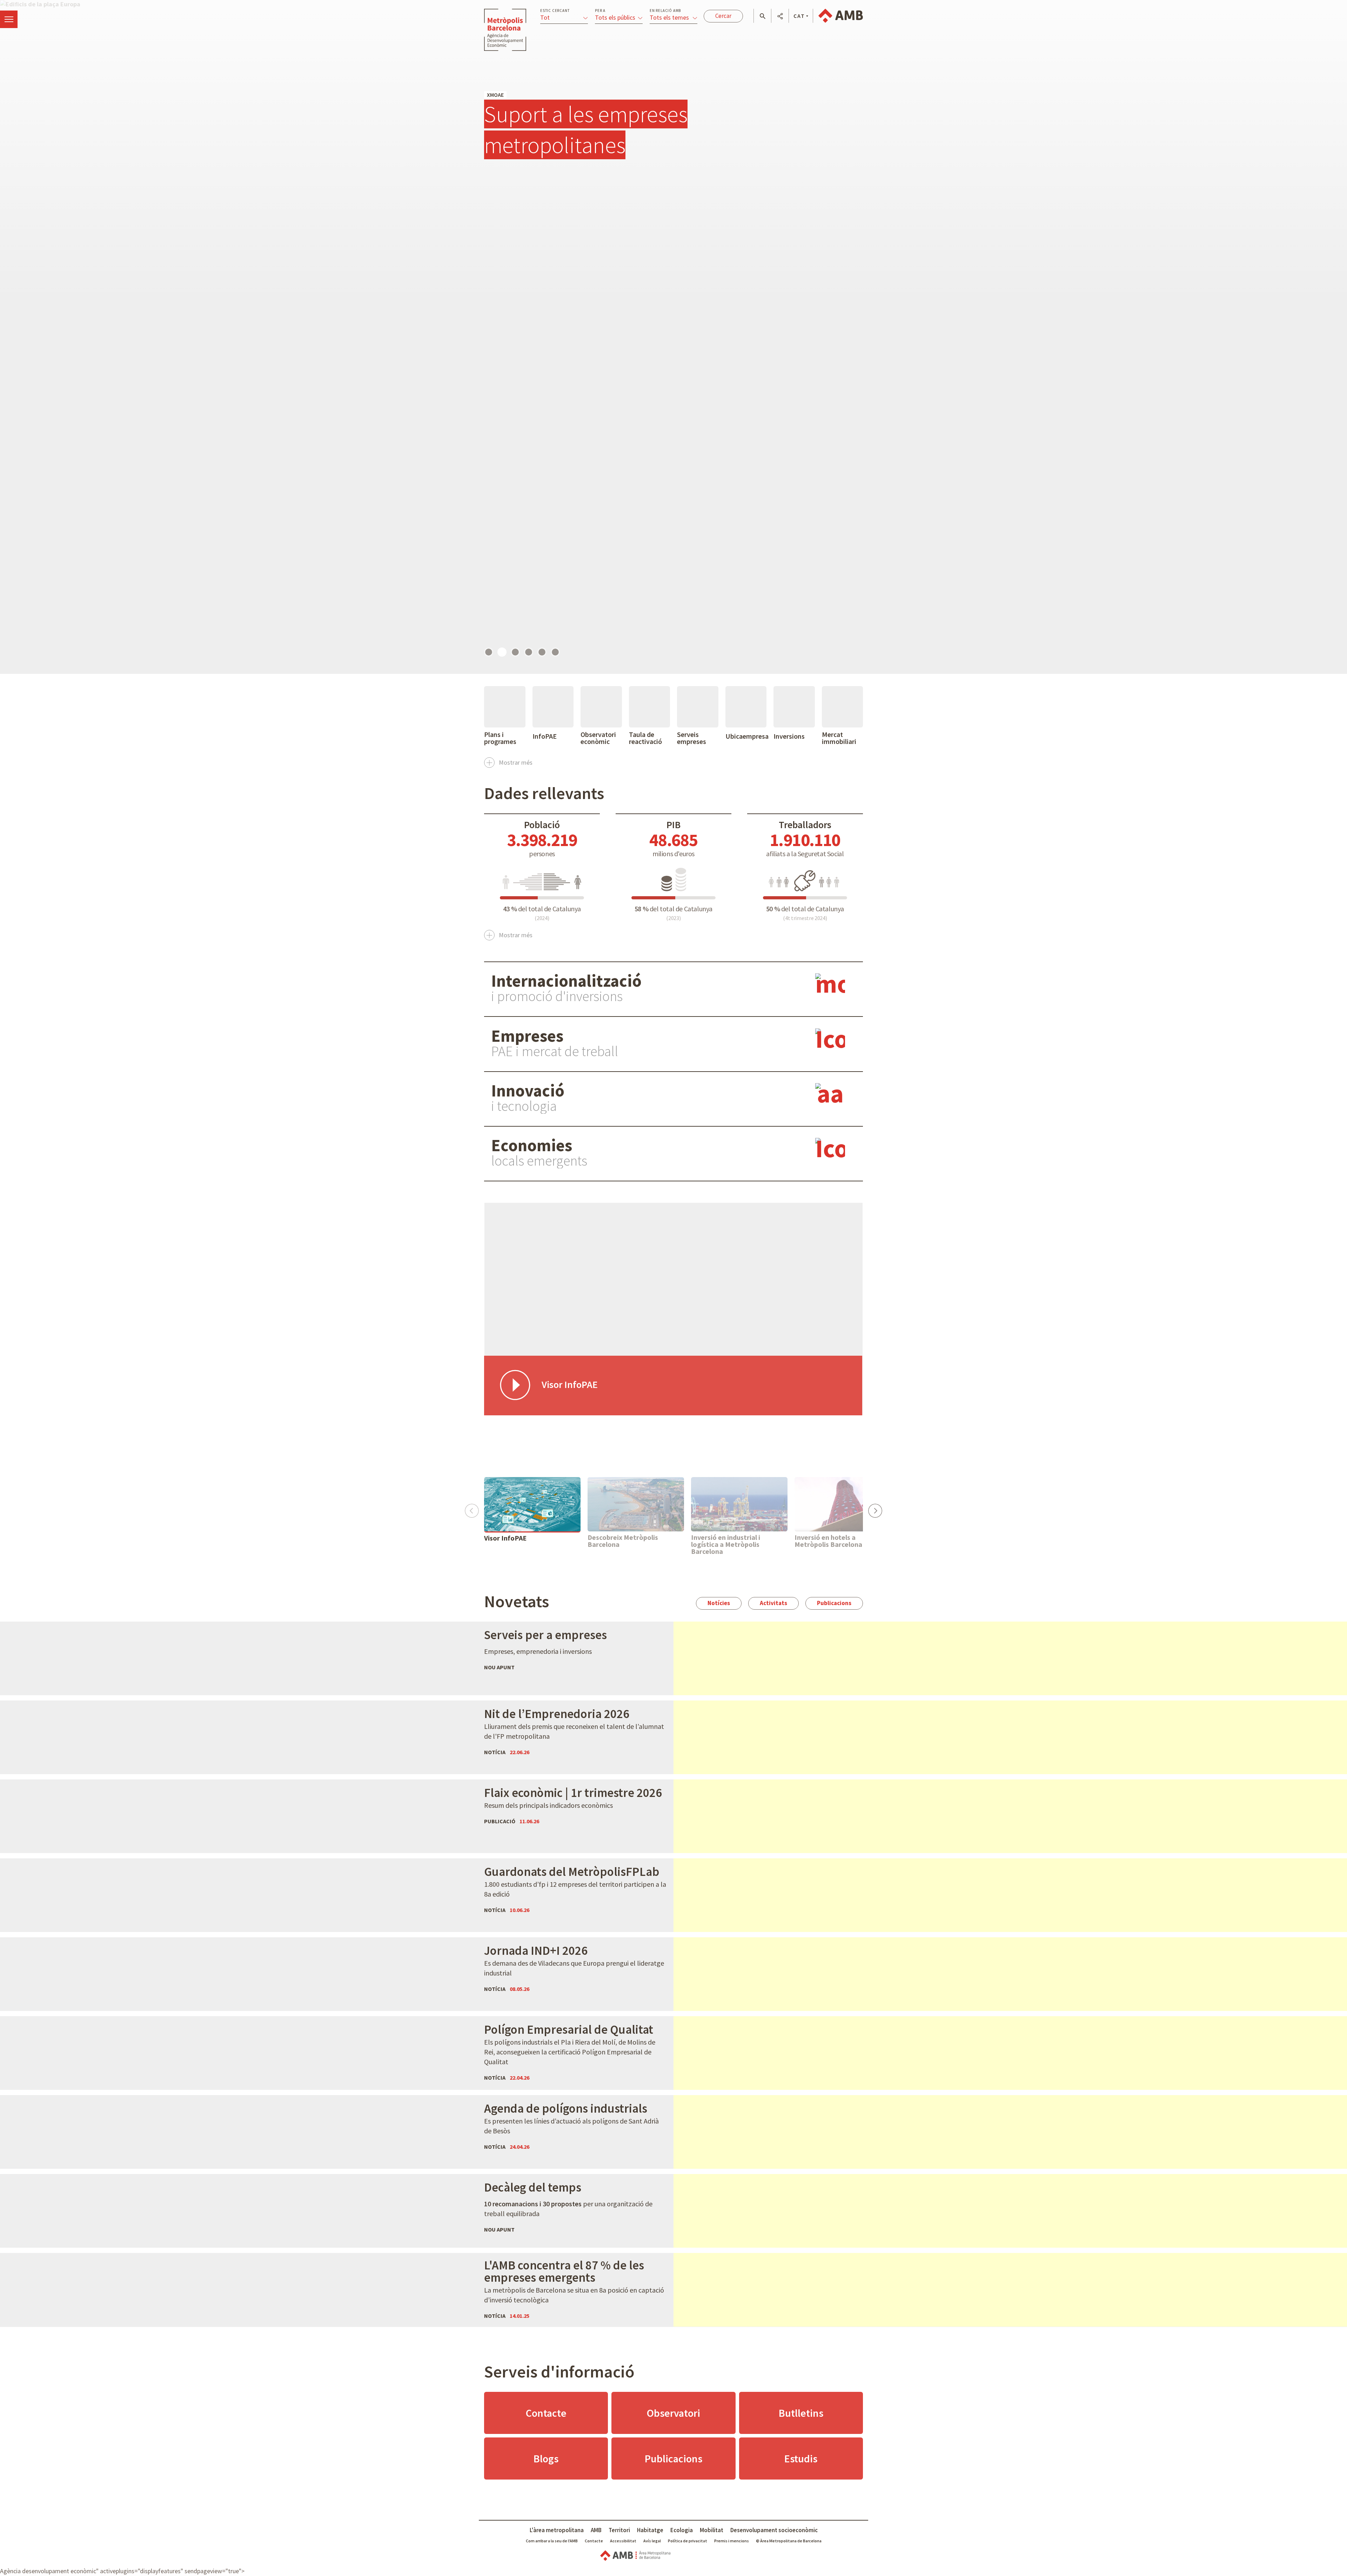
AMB (596, 2530)
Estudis (801, 2458)
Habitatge (650, 2530)
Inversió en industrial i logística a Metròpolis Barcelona (726, 1544)
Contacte (546, 2413)
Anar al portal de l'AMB (841, 16)
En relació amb (665, 11)
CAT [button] (799, 16)
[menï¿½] (9, 19)
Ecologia (682, 2530)
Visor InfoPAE (505, 1538)
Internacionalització (566, 981)
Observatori (673, 2413)
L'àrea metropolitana (557, 2530)
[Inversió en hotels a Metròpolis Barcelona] (843, 1504)
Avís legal (652, 2541)
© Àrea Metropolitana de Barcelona (789, 2541)
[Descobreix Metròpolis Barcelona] (636, 1504)
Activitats (773, 1603)
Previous (472, 1508)
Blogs (546, 2458)
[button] (762, 16)
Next (875, 1508)
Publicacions (834, 1603)
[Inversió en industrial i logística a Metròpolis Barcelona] (739, 1504)
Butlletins (801, 2413)
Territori (619, 2530)
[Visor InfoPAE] (532, 1504)
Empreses (527, 1036)
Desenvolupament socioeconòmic (774, 2530)
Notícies (719, 1603)
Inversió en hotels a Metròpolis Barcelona (828, 1541)
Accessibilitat (623, 2541)
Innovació (528, 1091)
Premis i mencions (732, 2541)
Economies (532, 1145)
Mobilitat (712, 2530)
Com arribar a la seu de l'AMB (552, 2541)
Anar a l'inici (505, 30)
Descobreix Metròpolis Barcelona (623, 1541)
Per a (600, 11)
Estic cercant (555, 11)
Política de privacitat (688, 2541)
